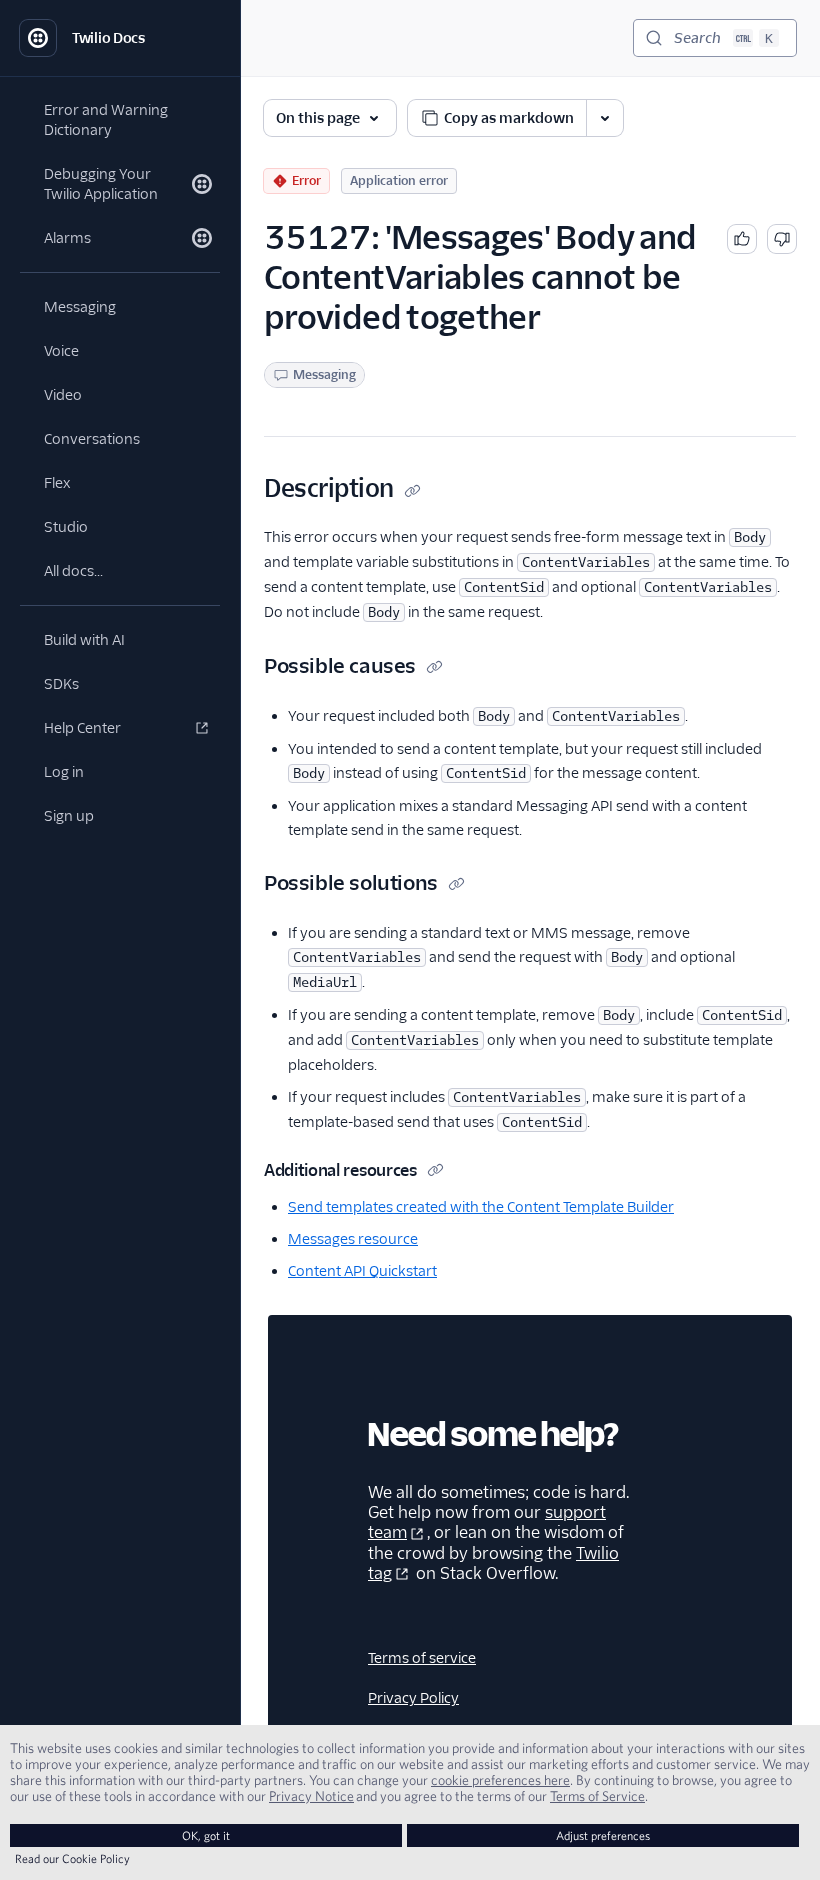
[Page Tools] (605, 118)
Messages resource (353, 1239)
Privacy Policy (413, 1698)
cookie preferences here (500, 1780)
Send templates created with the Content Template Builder (481, 1207)
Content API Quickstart (362, 1271)
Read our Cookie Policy (72, 1858)
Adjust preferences (603, 1835)
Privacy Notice (311, 1796)
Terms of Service (597, 1796)
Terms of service (422, 1658)
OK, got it (206, 1835)
